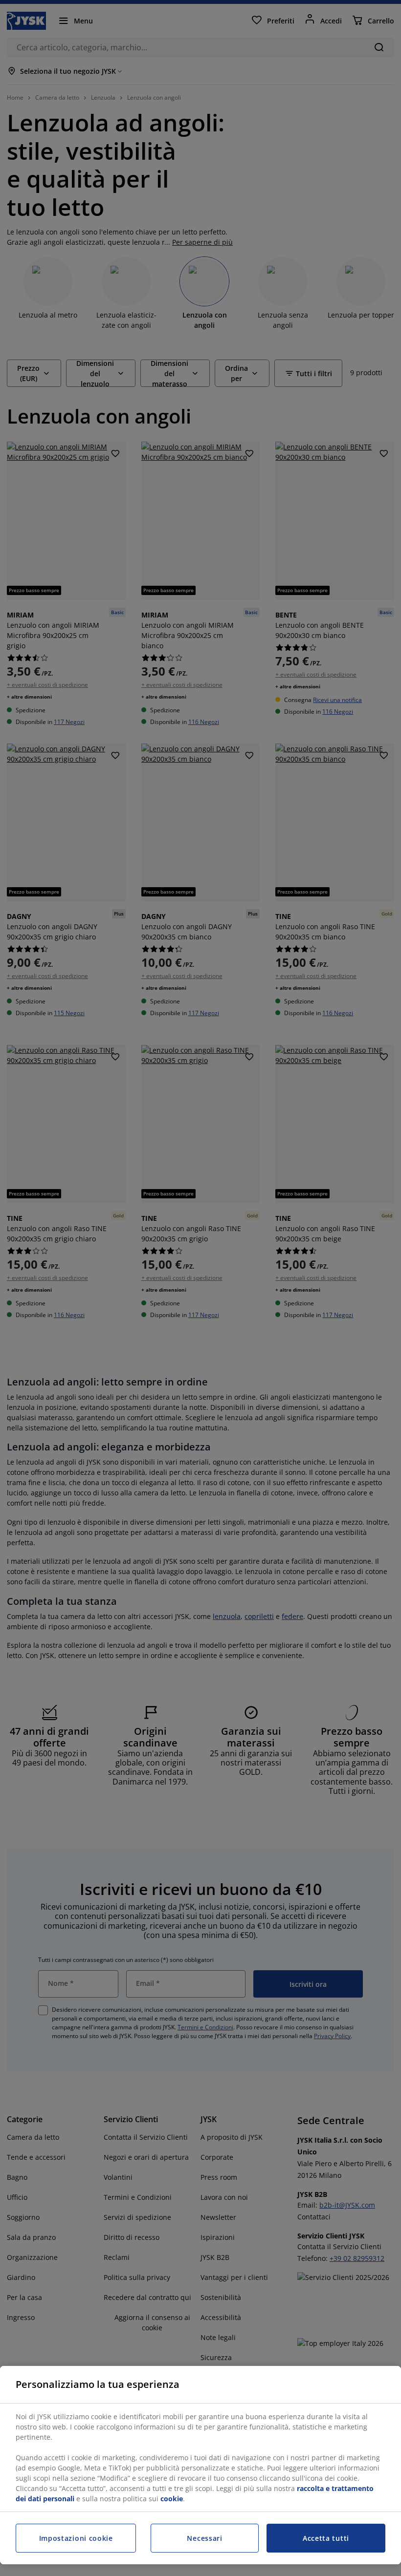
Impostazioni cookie (76, 2538)
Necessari (204, 2538)
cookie (172, 2499)
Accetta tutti (326, 2538)
